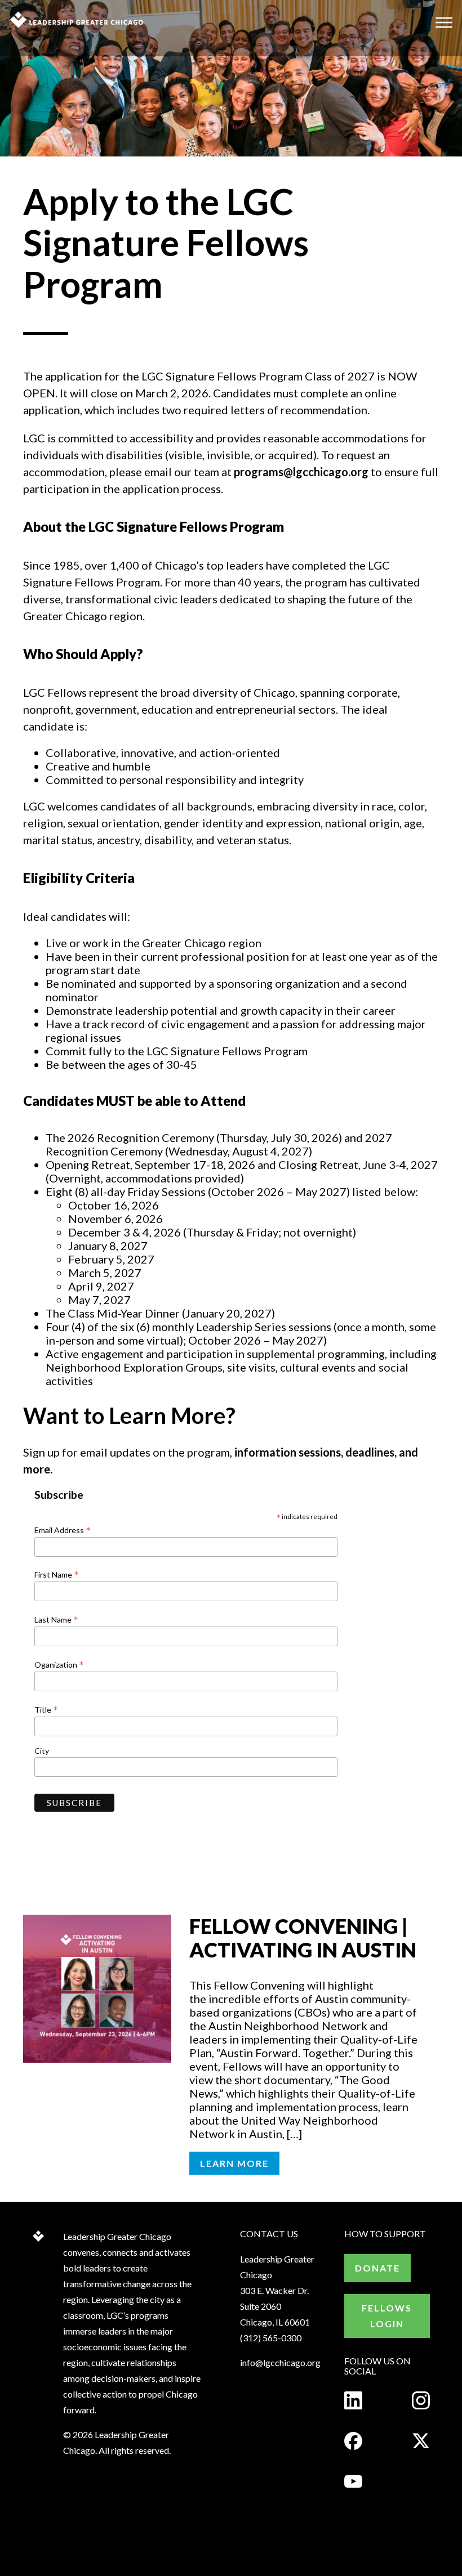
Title (46, 1709)
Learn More (234, 2163)
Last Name (56, 1619)
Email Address (63, 1530)
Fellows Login (387, 2316)
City (42, 1751)
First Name (57, 1574)
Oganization (59, 1664)
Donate (377, 2268)
